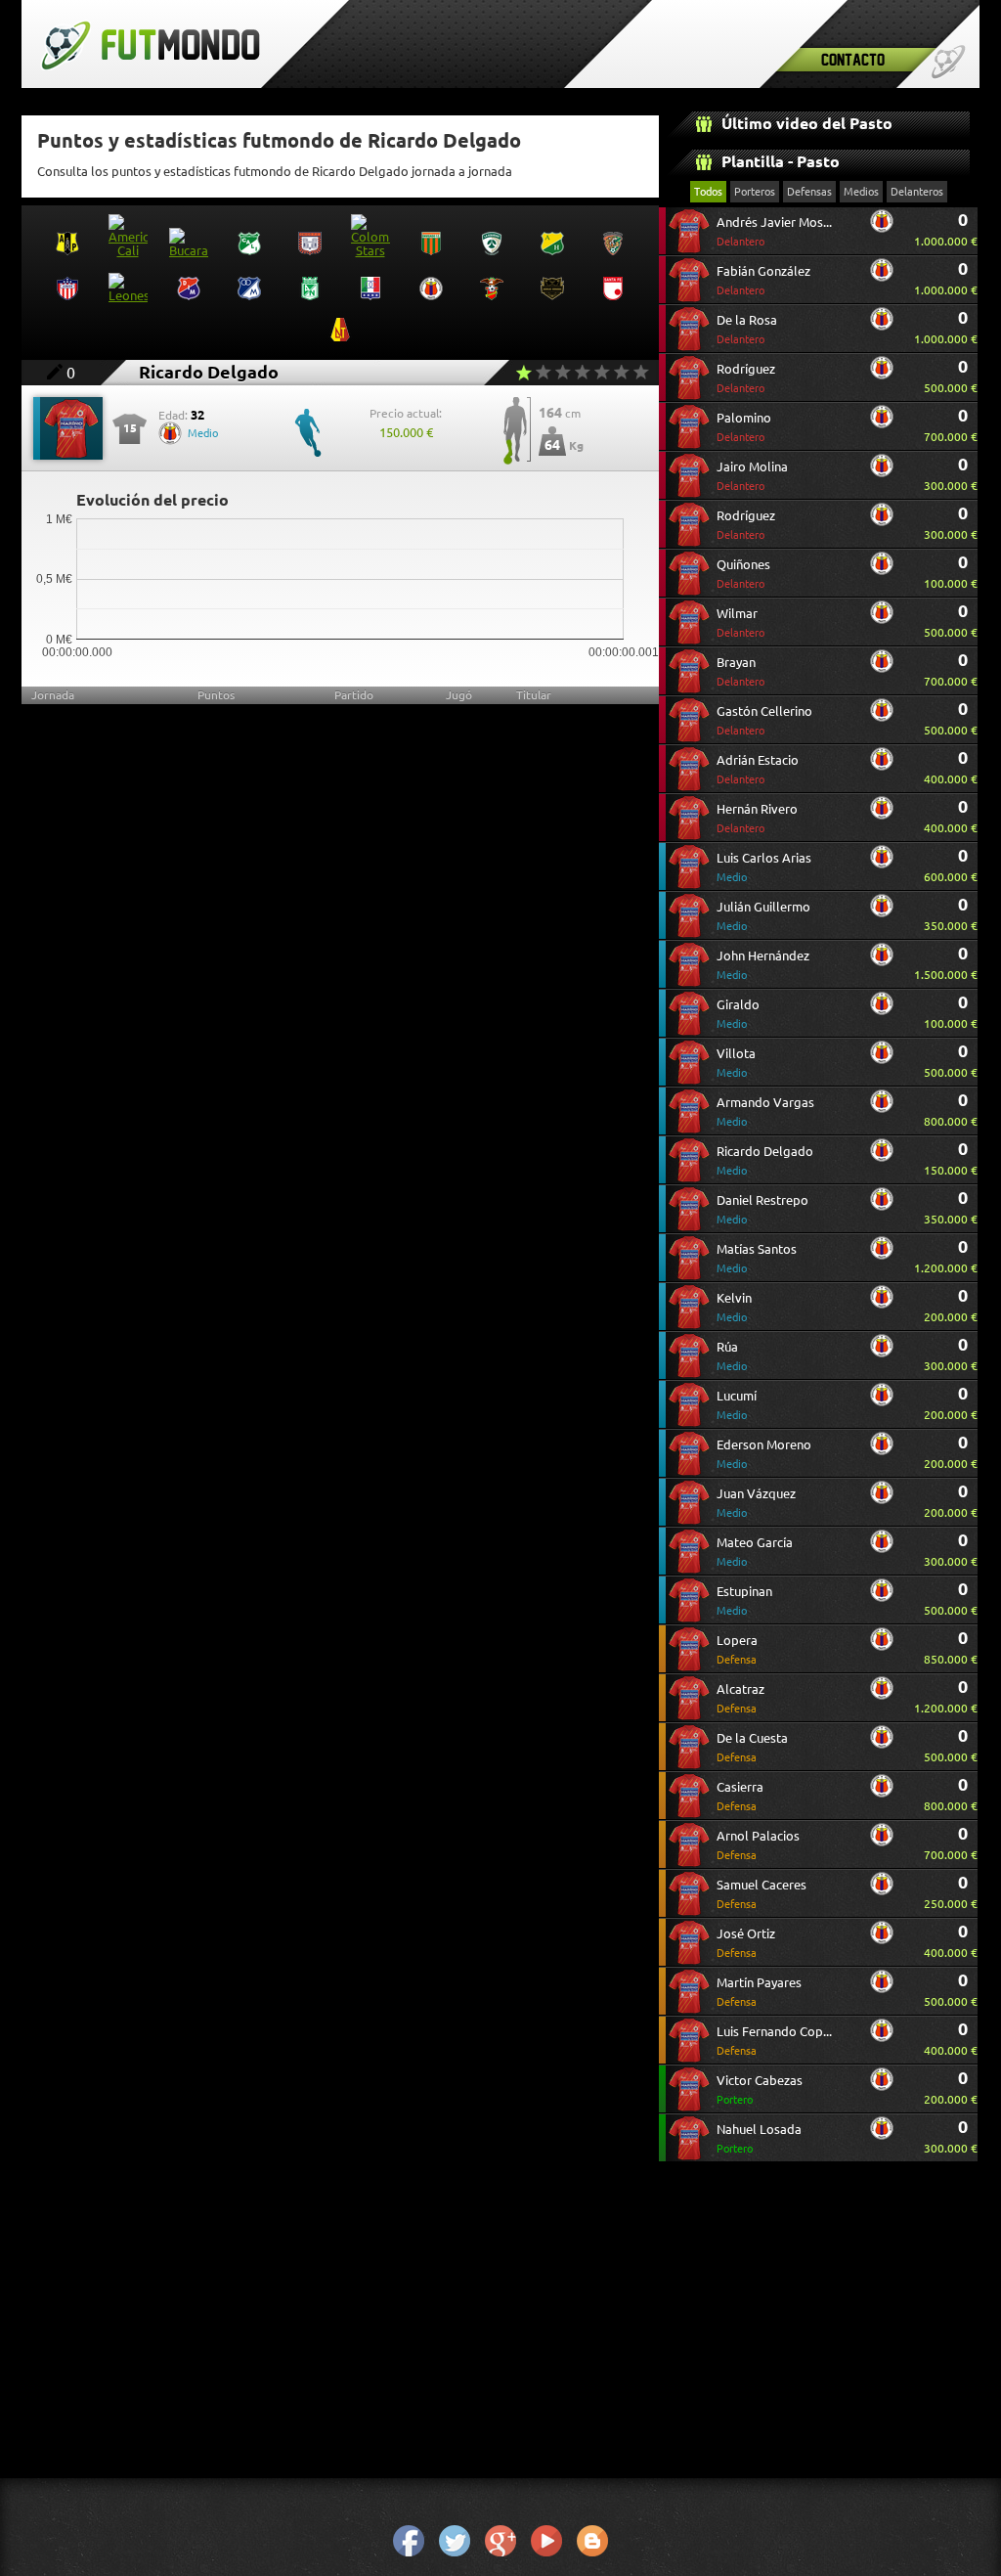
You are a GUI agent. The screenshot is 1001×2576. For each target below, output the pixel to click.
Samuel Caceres (762, 1894)
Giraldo (738, 1014)
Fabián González (763, 280)
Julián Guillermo (763, 916)
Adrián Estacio (758, 769)
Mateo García (755, 1552)
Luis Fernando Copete (776, 2041)
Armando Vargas (765, 1111)
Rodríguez (746, 378)
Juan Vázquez (756, 1503)
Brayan (740, 671)
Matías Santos (757, 1258)
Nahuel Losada (759, 2138)
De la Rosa (747, 329)
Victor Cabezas (760, 2089)
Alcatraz (740, 1698)
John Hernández (763, 965)
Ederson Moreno (764, 1454)
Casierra (740, 1796)
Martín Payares (759, 1992)
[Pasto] (882, 228)
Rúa (732, 1356)
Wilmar (740, 622)
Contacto (853, 59)
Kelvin (734, 1307)
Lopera (737, 1649)
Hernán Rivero (757, 818)
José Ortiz (746, 1943)
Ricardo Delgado (765, 1160)
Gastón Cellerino (764, 720)
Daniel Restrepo (762, 1209)
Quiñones (743, 574)
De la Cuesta (752, 1747)
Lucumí (737, 1405)
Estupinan (744, 1600)
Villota (736, 1063)
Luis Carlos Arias (764, 867)
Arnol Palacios (758, 1845)
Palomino (744, 427)
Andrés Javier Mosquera (776, 231)
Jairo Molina (752, 476)
